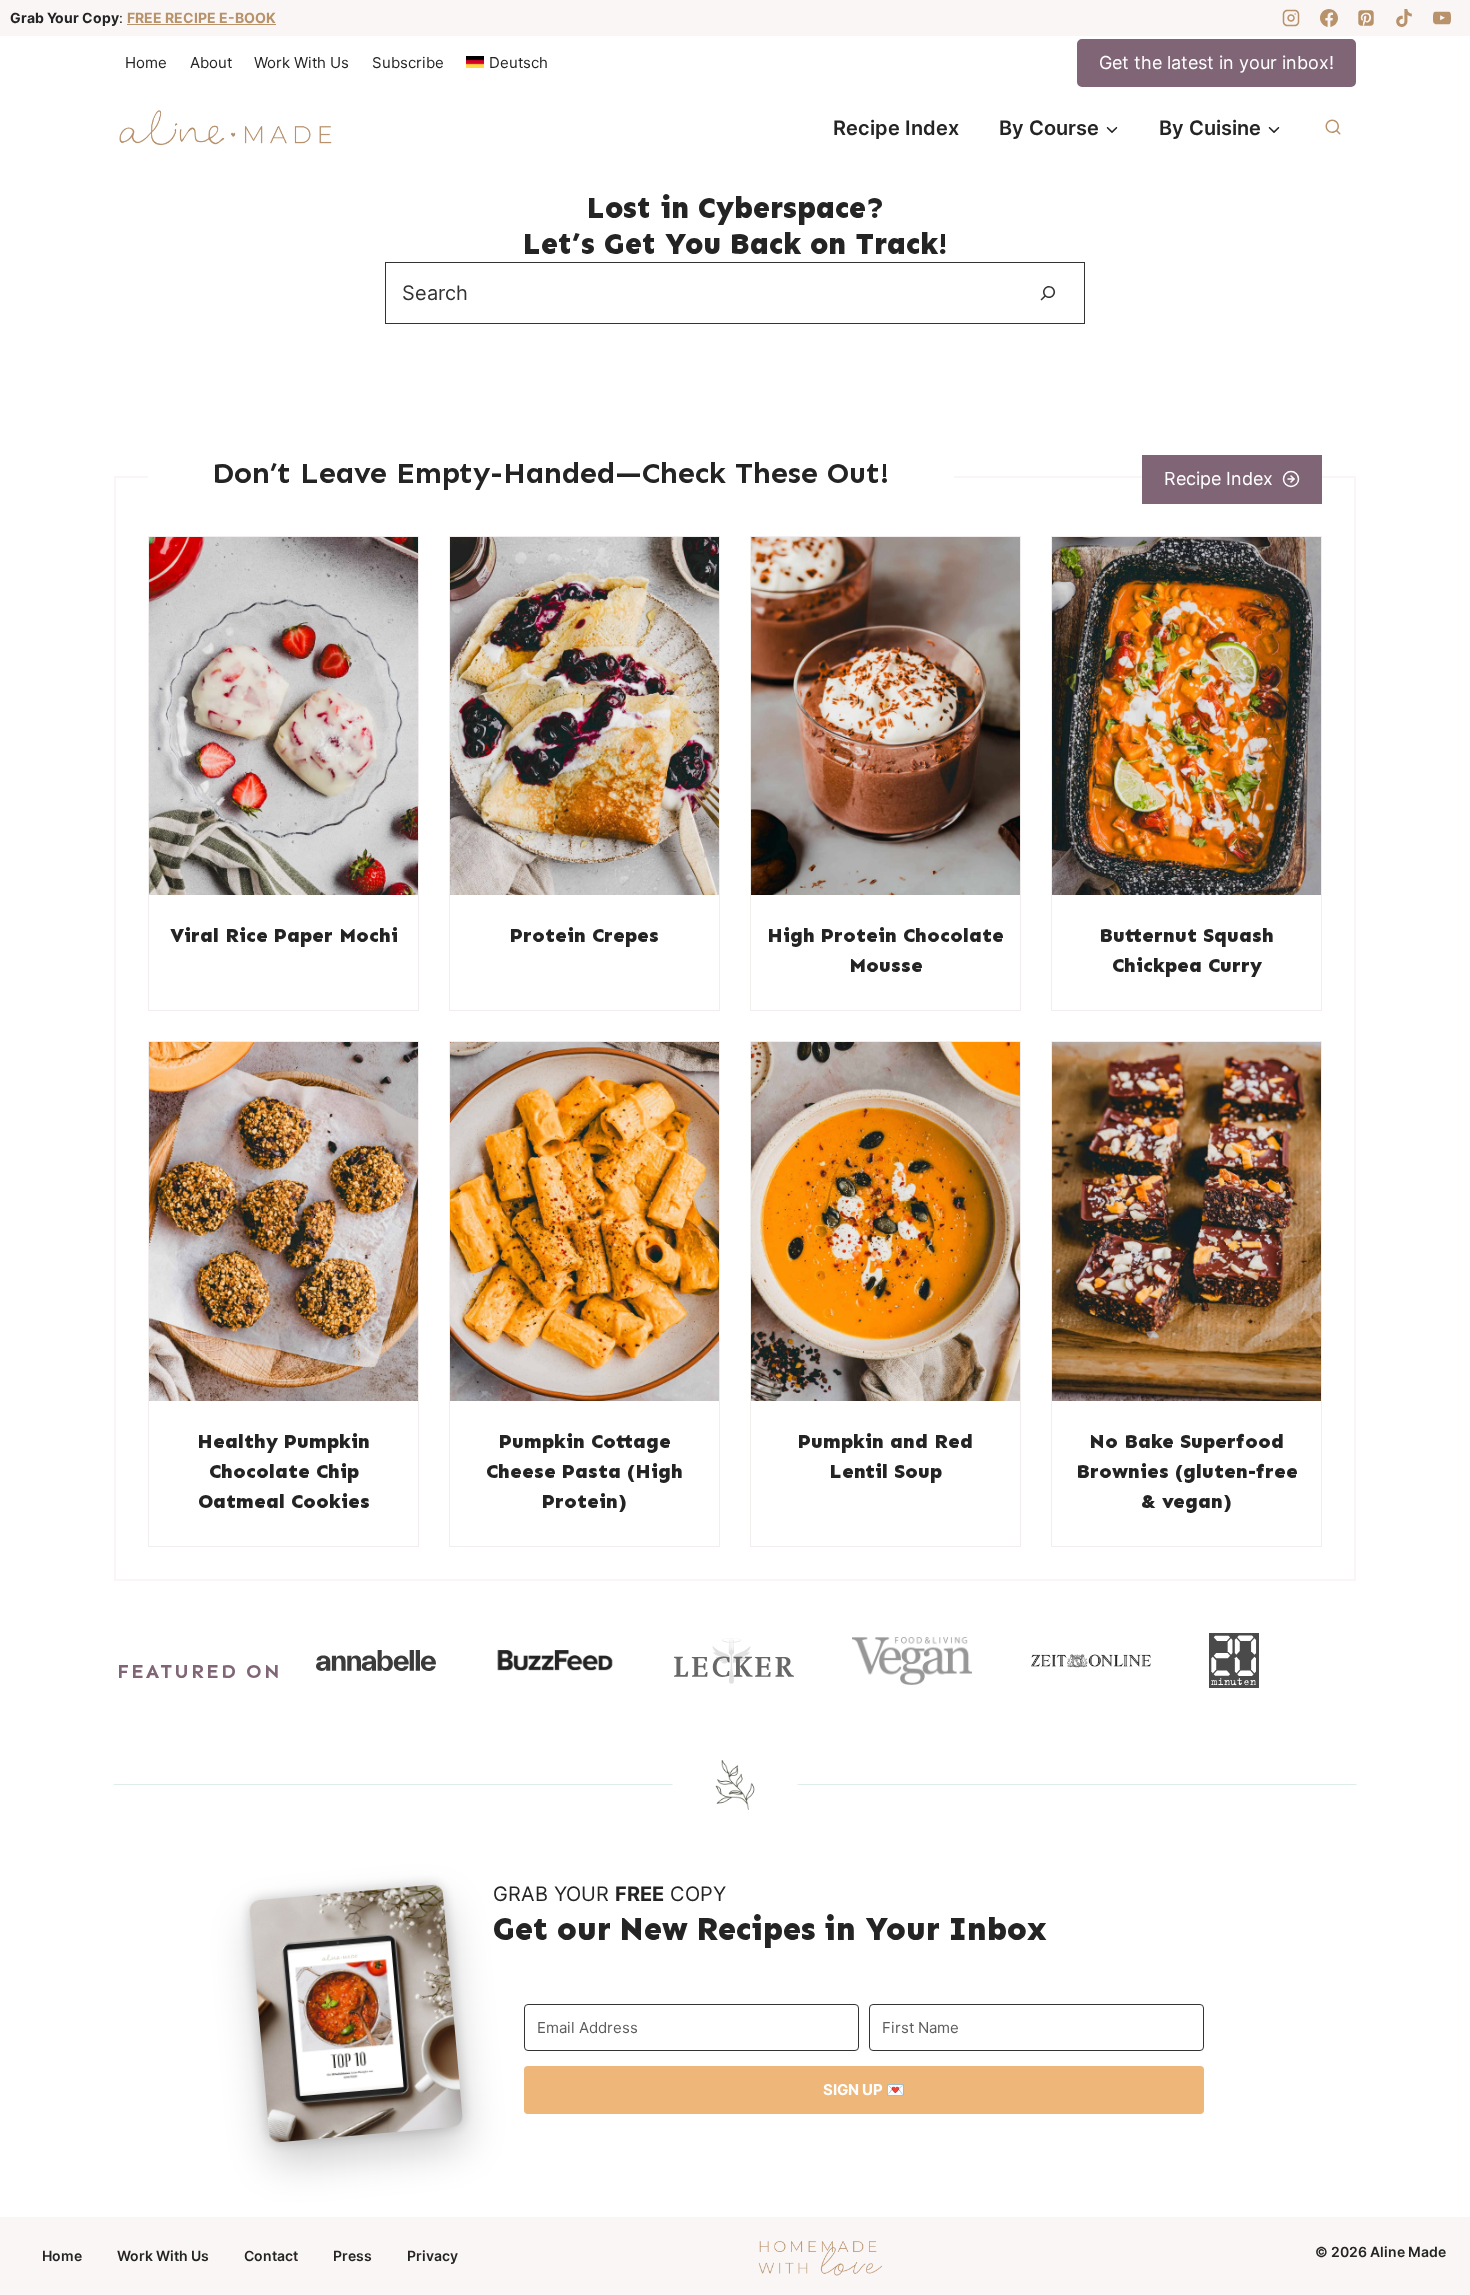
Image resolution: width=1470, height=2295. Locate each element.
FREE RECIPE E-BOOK (201, 17)
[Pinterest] (1366, 18)
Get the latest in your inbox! (1216, 62)
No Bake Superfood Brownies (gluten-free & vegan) (1187, 1471)
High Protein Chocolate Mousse (885, 950)
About (211, 62)
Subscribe (408, 62)
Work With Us (301, 62)
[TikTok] (1404, 18)
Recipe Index (896, 128)
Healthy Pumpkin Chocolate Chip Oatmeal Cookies (283, 1471)
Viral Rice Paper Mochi (284, 935)
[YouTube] (1442, 18)
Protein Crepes (584, 935)
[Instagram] (1291, 18)
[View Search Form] (1333, 128)
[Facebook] (1329, 18)
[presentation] (283, 716)
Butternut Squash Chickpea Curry (1186, 950)
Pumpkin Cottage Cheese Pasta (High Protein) (584, 1471)
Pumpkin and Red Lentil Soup (885, 1456)
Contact (271, 2255)
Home (146, 62)
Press (352, 2255)
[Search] (1048, 293)
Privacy (432, 2255)
